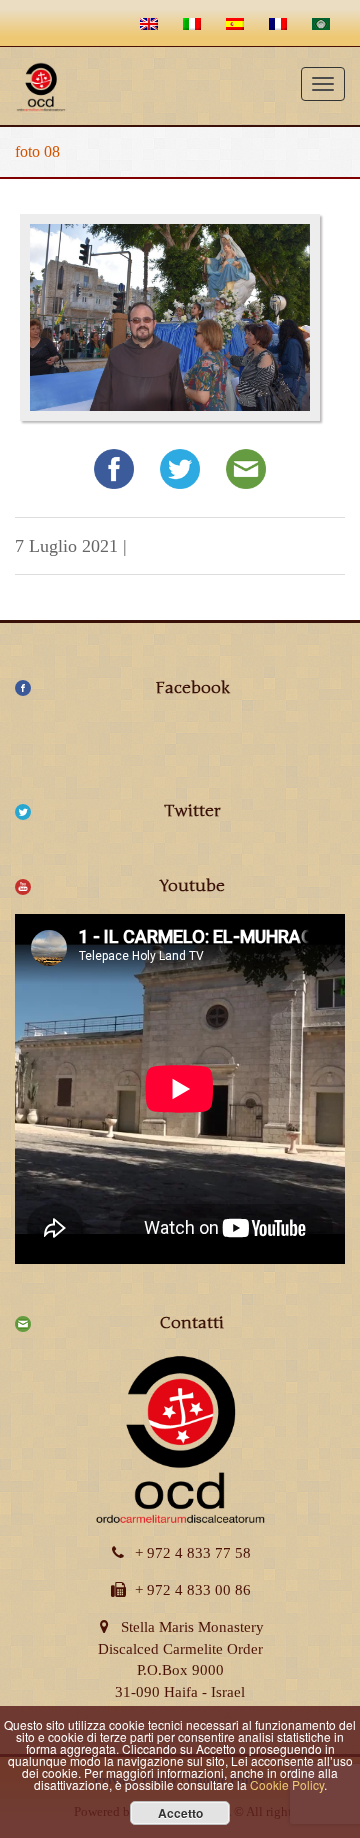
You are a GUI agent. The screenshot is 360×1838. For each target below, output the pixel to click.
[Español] (237, 23)
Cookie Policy (287, 1784)
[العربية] (323, 23)
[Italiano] (194, 23)
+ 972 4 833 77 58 (193, 1553)
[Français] (280, 23)
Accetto (180, 1813)
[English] (151, 23)
